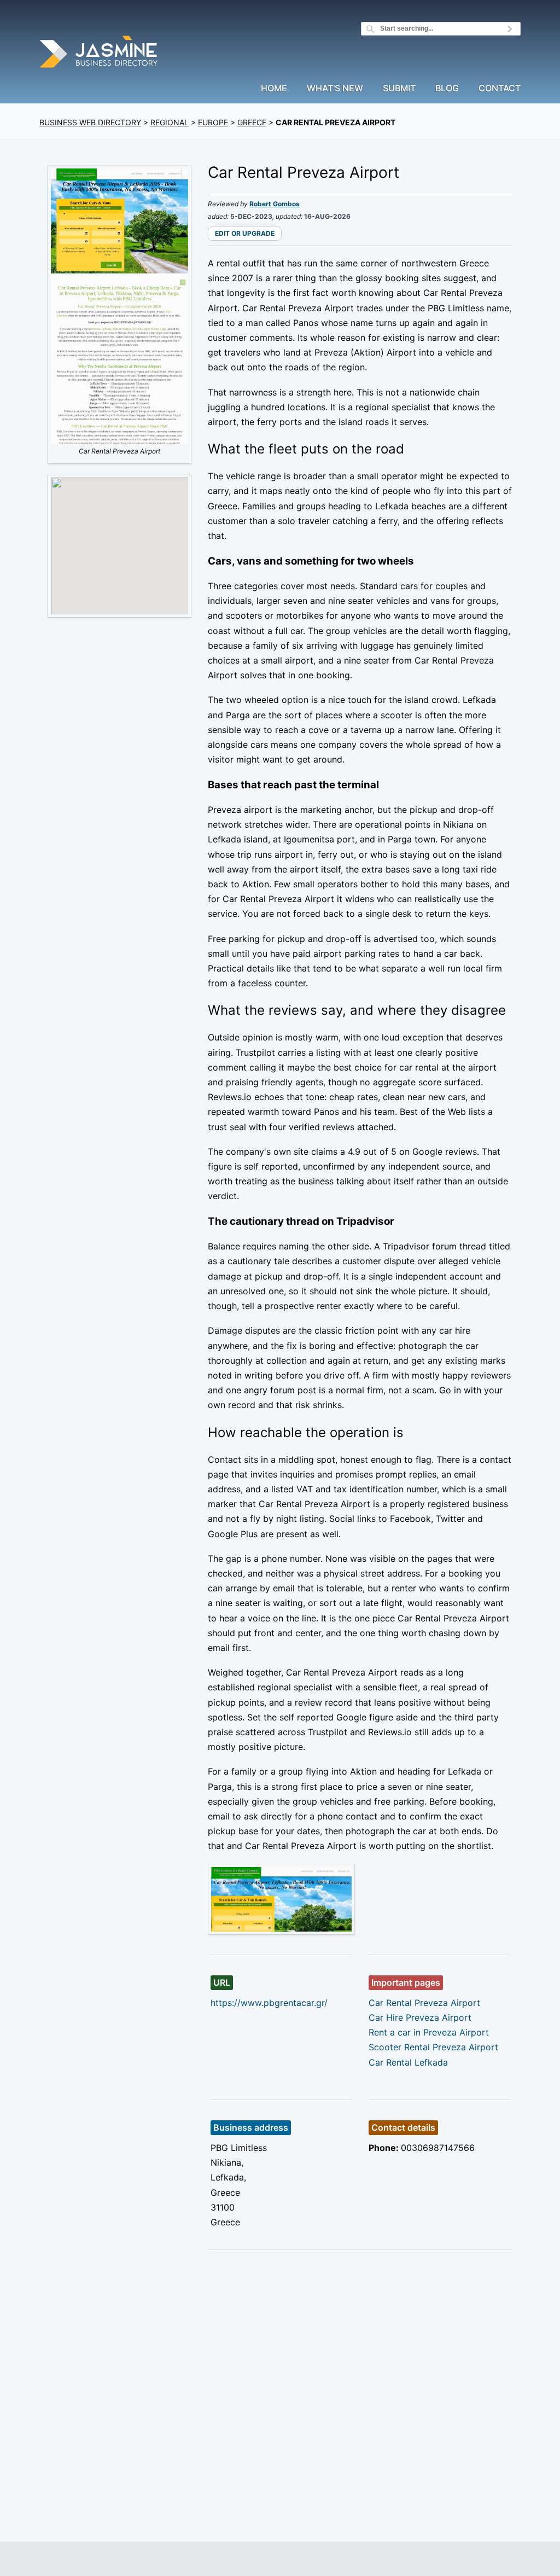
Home (274, 89)
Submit (399, 89)
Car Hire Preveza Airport (420, 2017)
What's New (335, 89)
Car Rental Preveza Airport (424, 2003)
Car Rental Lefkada (408, 2062)
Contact (500, 89)
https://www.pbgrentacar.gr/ (269, 2003)
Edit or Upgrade (245, 233)
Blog (447, 89)
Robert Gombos (275, 204)
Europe (213, 122)
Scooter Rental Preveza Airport (433, 2047)
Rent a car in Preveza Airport (429, 2032)
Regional (170, 122)
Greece (252, 122)
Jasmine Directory (100, 53)
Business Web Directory (90, 122)
